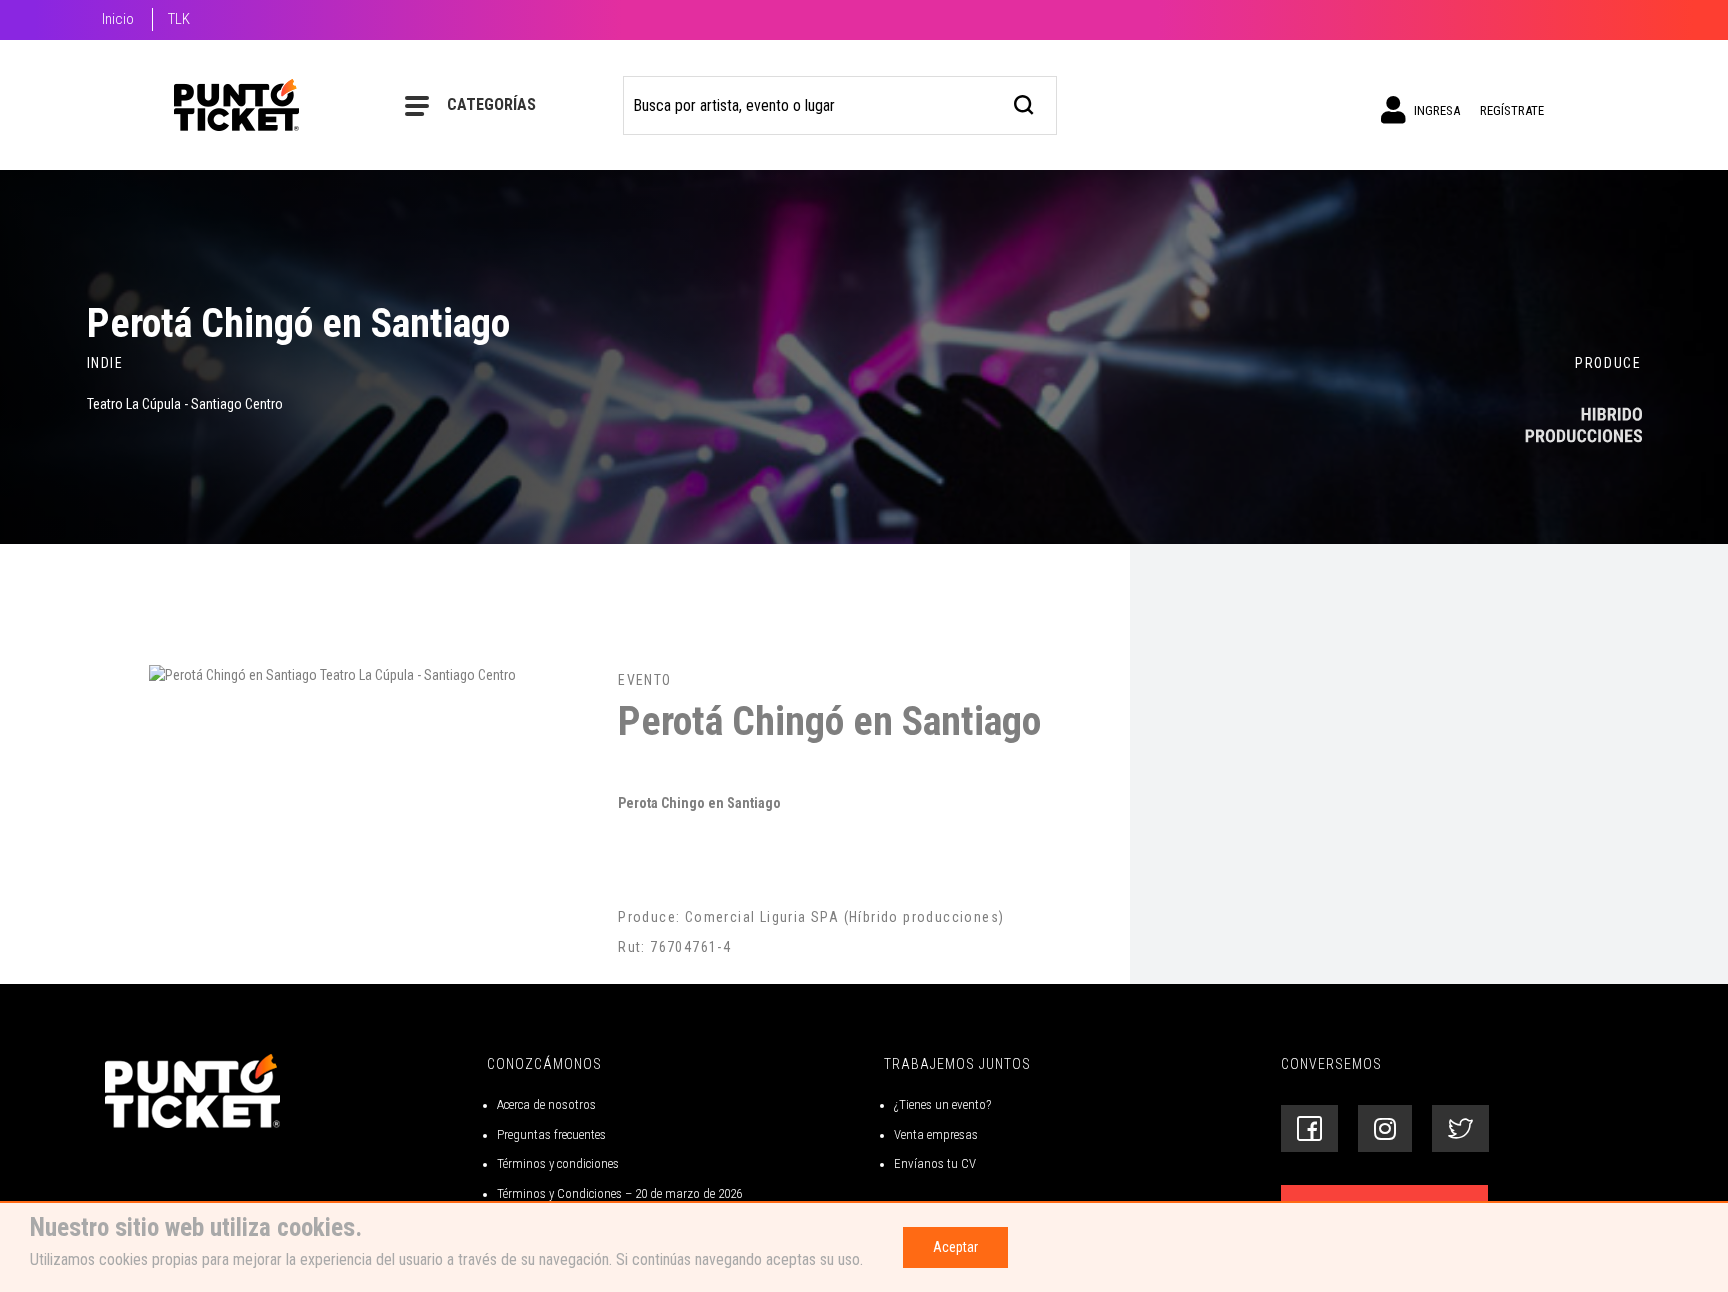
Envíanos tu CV (935, 1163)
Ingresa (1435, 110)
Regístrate (1512, 110)
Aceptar (955, 1247)
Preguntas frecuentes (551, 1134)
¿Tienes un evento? (942, 1104)
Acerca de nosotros (546, 1104)
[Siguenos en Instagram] (1385, 1128)
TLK (179, 19)
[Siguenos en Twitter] (1460, 1128)
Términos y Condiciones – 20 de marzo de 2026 (619, 1193)
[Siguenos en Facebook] (1309, 1128)
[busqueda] (1024, 102)
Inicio (118, 19)
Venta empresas (936, 1134)
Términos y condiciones (558, 1163)
